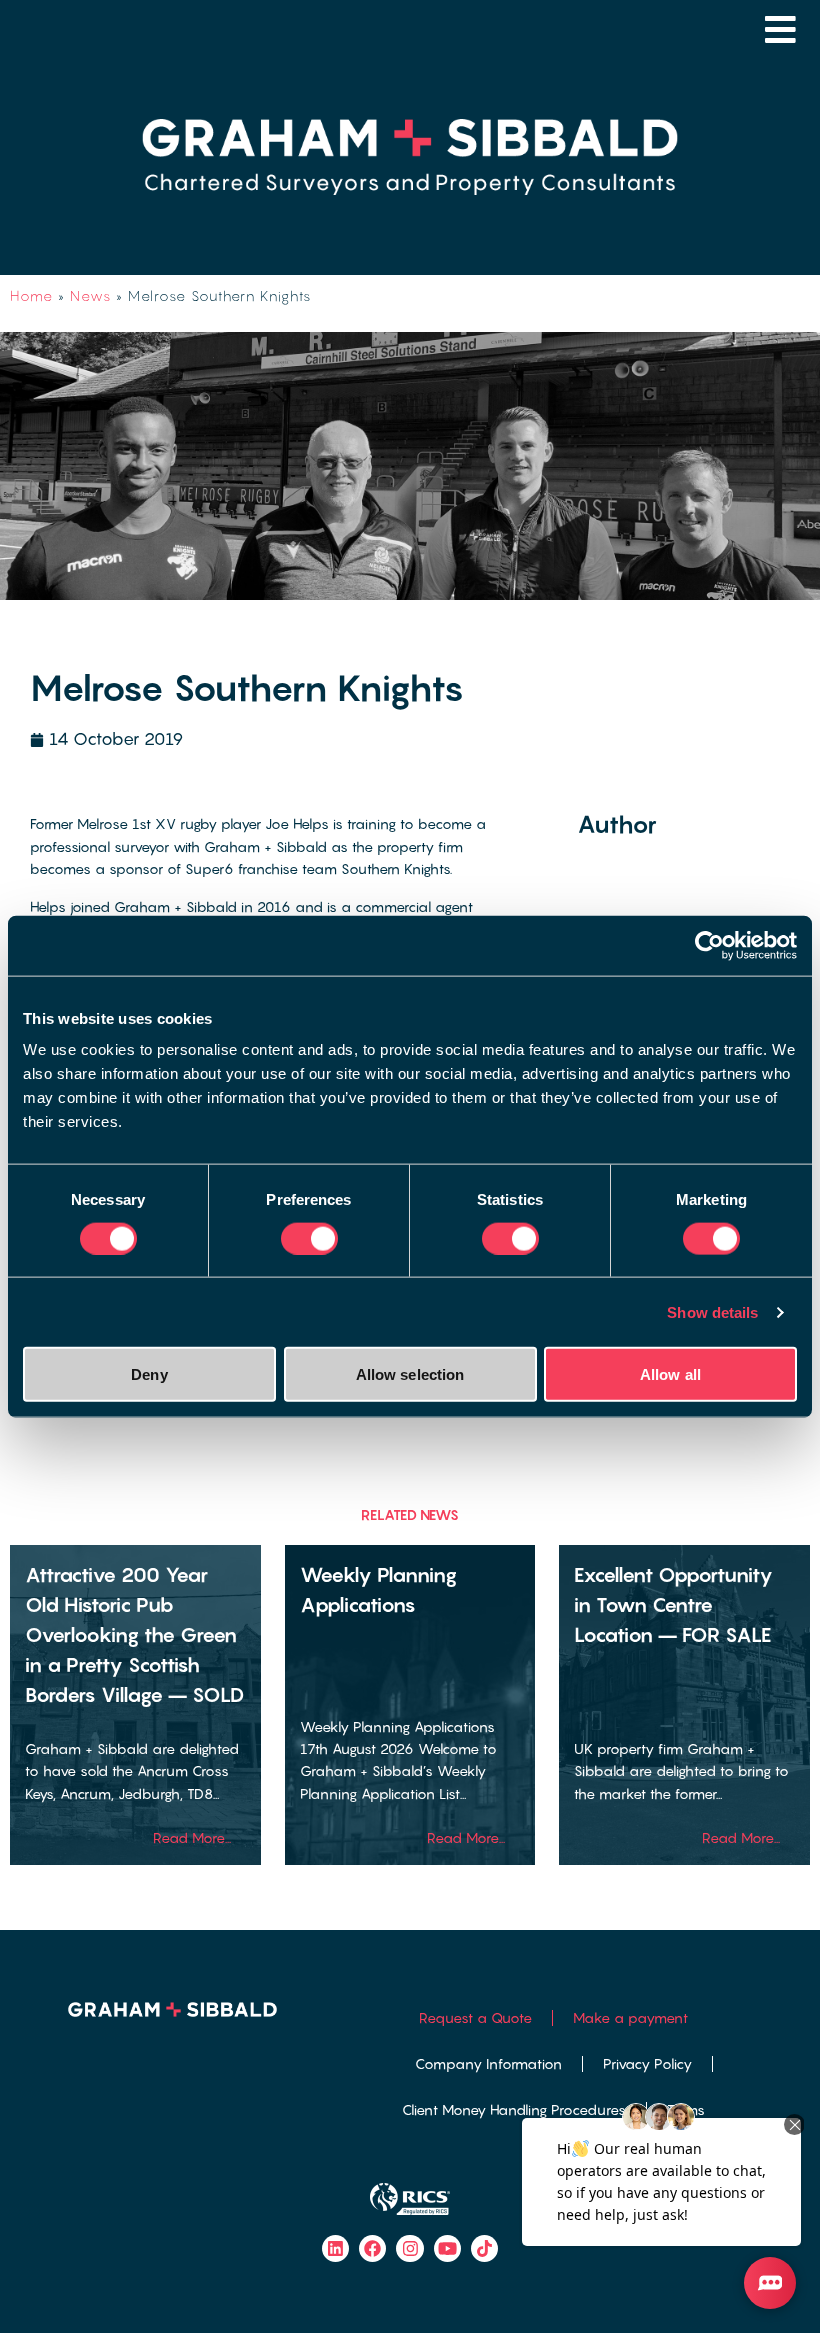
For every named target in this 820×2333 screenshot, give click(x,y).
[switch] (309, 1238)
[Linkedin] (335, 2248)
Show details (712, 1311)
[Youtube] (447, 2248)
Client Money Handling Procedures (514, 2109)
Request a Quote (475, 2017)
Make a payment (630, 2017)
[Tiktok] (484, 2248)
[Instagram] (409, 2248)
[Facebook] (372, 2248)
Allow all (670, 1374)
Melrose (102, 823)
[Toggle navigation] (780, 29)
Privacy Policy (647, 2063)
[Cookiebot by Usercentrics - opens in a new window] (709, 945)
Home (31, 295)
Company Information (488, 2063)
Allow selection (410, 1374)
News (90, 295)
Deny (149, 1374)
